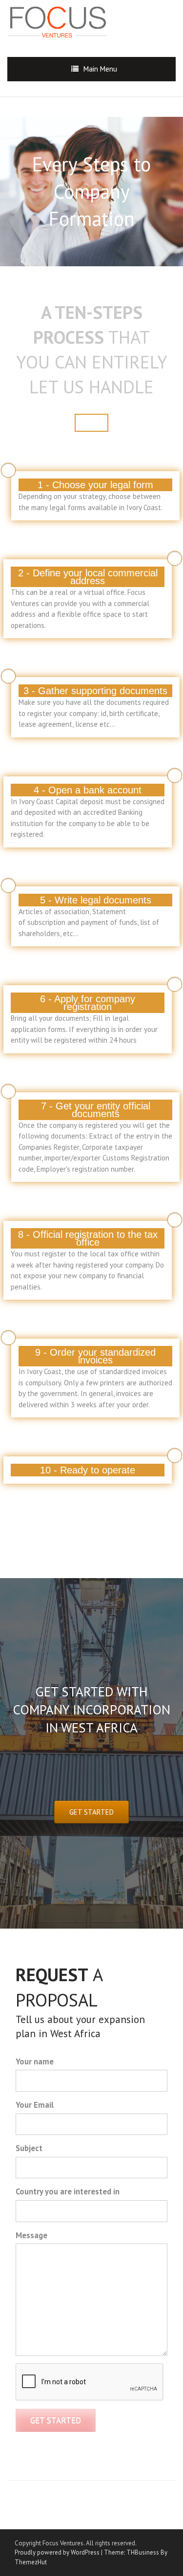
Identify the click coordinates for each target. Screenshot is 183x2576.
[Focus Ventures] (63, 20)
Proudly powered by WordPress (57, 2552)
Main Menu (100, 69)
